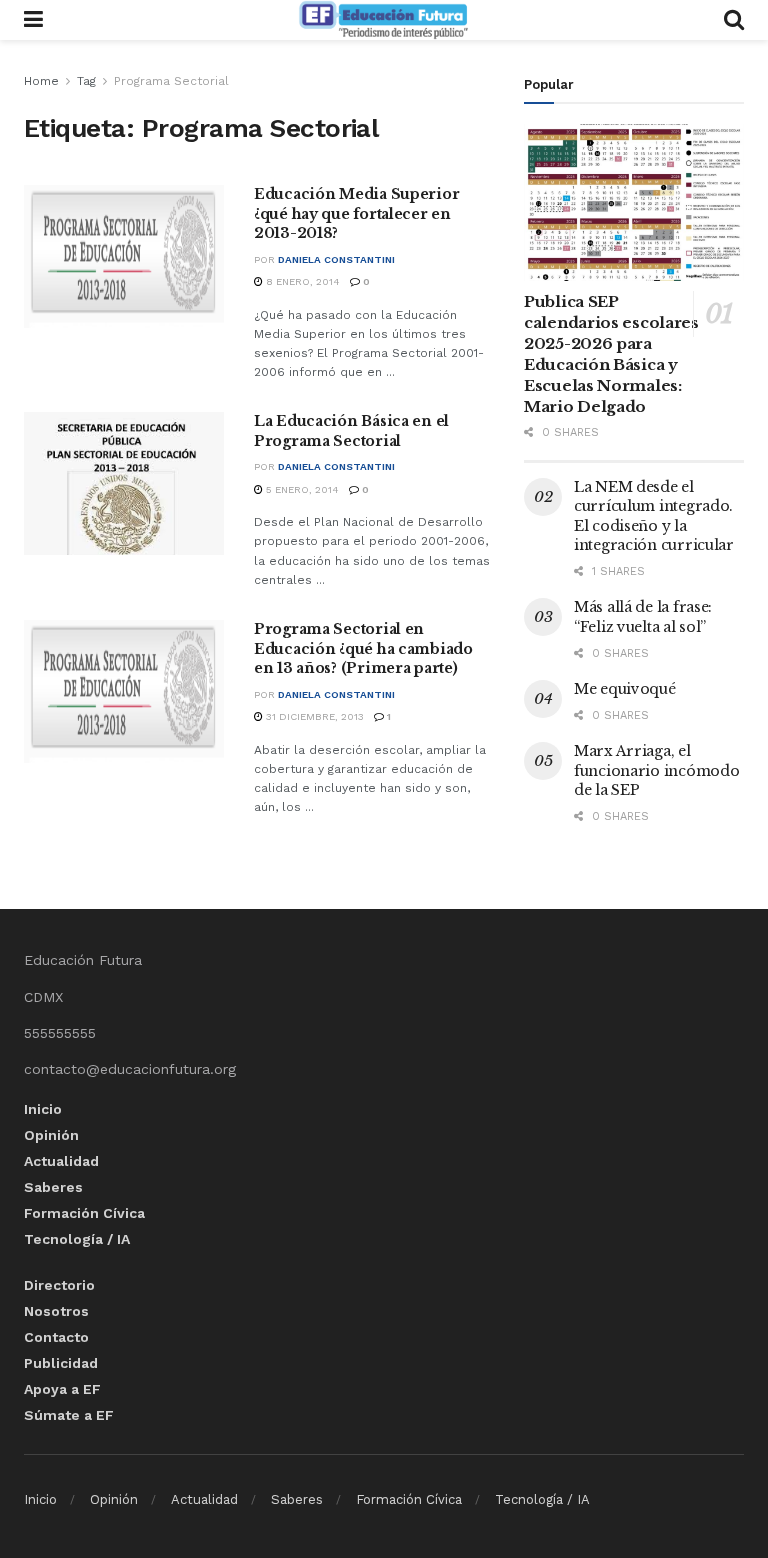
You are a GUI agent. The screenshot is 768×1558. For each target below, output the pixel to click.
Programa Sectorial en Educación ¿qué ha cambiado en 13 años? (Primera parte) (363, 648)
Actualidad (61, 1161)
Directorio (59, 1285)
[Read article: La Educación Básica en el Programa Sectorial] (124, 483)
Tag (86, 81)
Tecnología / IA (77, 1239)
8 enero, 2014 (301, 281)
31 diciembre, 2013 (313, 716)
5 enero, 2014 (301, 489)
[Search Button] (734, 20)
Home (41, 81)
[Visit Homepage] (383, 20)
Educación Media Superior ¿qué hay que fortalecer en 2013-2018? (356, 213)
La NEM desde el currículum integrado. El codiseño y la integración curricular (654, 516)
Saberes (53, 1187)
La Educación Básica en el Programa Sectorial (351, 431)
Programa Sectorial (171, 81)
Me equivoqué (625, 689)
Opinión (51, 1135)
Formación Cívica (84, 1213)
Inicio (43, 1109)
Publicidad (61, 1363)
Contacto (56, 1337)
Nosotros (56, 1311)
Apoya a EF (62, 1389)
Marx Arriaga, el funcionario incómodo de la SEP (656, 770)
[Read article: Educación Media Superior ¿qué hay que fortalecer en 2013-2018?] (124, 256)
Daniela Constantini (336, 259)
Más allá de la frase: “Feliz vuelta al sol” (643, 617)
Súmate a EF (69, 1415)
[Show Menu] (33, 20)
